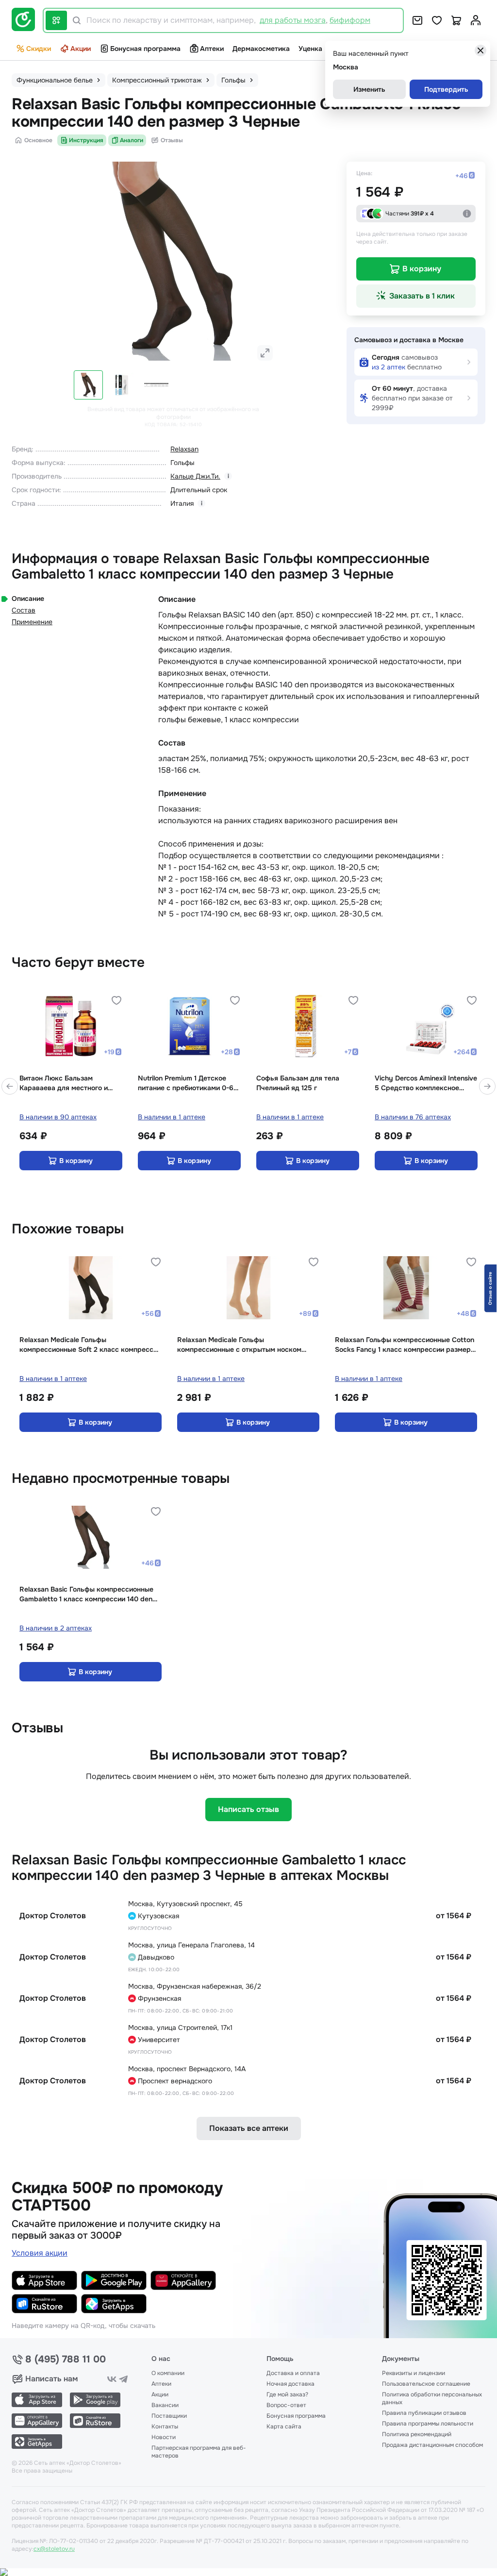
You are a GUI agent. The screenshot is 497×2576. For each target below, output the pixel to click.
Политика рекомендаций (417, 2434)
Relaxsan (184, 449)
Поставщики (169, 2416)
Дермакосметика (261, 49)
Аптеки (212, 49)
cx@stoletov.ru (54, 2549)
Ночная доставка (290, 2384)
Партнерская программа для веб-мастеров (199, 2452)
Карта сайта (284, 2426)
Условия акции (40, 2253)
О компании (168, 2373)
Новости (164, 2437)
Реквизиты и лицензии (414, 2373)
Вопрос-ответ (286, 2405)
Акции (81, 49)
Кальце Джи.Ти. (195, 476)
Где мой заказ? (287, 2394)
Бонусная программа (145, 49)
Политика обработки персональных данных (432, 2398)
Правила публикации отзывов (424, 2413)
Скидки (39, 49)
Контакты (165, 2426)
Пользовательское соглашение (426, 2384)
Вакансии (165, 2405)
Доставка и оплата (293, 2373)
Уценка (310, 49)
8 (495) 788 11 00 (66, 2360)
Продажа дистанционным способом (432, 2445)
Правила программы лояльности (428, 2424)
